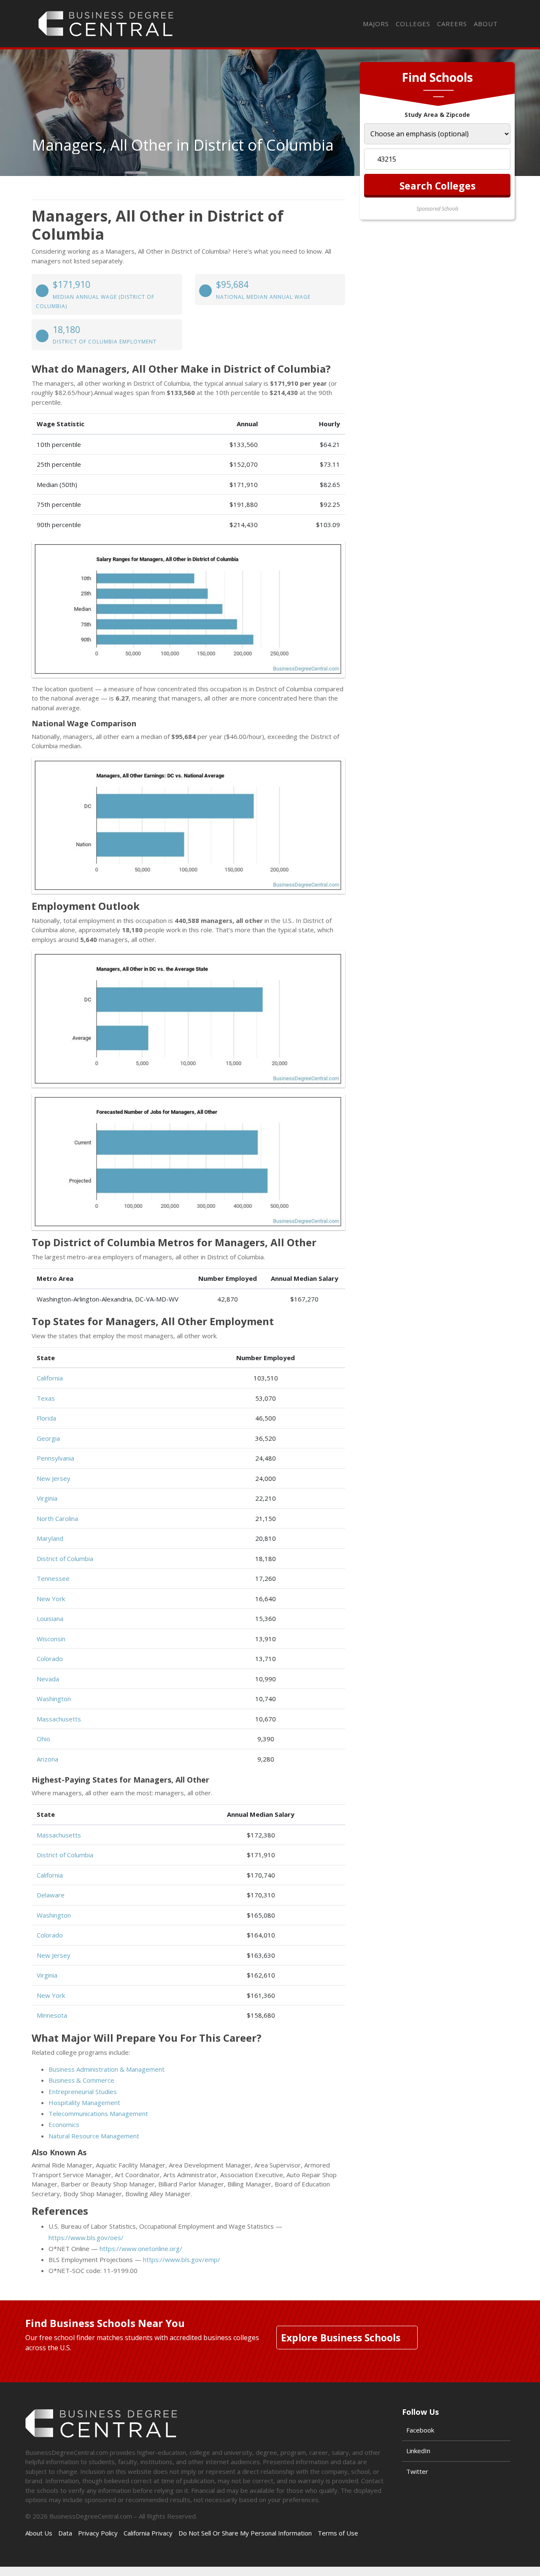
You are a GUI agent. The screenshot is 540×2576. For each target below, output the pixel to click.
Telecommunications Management (98, 2113)
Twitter (417, 2471)
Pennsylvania (55, 1458)
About (486, 24)
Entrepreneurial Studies (83, 2092)
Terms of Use (338, 2533)
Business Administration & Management (107, 2069)
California (50, 1378)
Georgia (48, 1438)
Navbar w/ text (106, 24)
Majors (376, 24)
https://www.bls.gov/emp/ (182, 2259)
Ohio (43, 1739)
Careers (452, 24)
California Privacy (148, 2533)
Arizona (47, 1759)
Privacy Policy (98, 2533)
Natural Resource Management (94, 2136)
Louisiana (50, 1618)
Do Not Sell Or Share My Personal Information (245, 2533)
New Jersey (54, 1478)
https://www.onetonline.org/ (141, 2249)
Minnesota (52, 2015)
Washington (54, 1699)
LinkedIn (418, 2451)
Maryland (50, 1538)
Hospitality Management (84, 2102)
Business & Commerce (81, 2080)
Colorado (50, 1659)
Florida (46, 1418)
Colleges (413, 24)
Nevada (48, 1679)
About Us (39, 2533)
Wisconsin (51, 1639)
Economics (64, 2124)
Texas (46, 1398)
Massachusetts (59, 1719)
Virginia (47, 1498)
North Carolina (57, 1518)
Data (65, 2533)
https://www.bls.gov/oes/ (86, 2238)
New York (51, 1599)
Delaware (51, 1895)
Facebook (420, 2430)
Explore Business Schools (341, 2338)
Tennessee (53, 1578)
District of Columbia (65, 1559)
